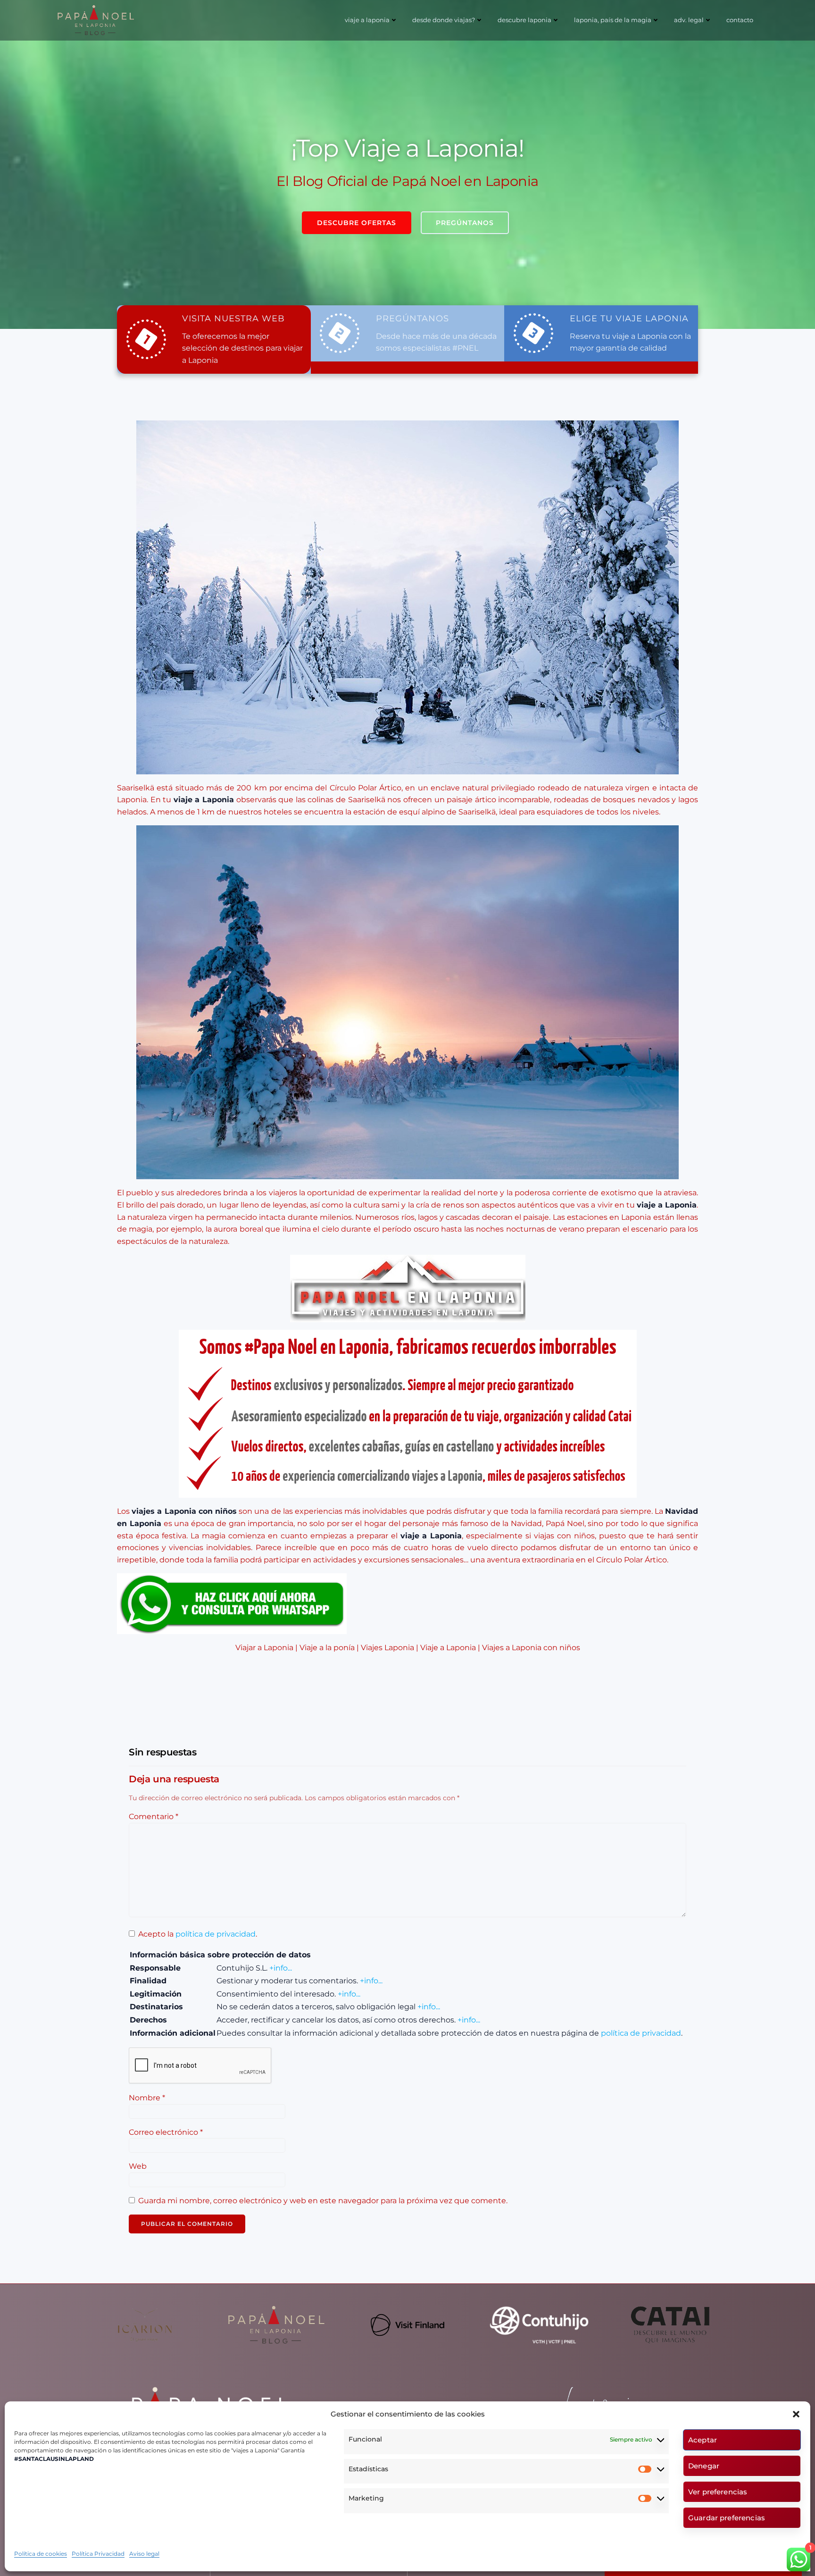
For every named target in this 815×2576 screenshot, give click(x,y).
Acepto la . (198, 1934)
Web (138, 2166)
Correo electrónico (166, 2132)
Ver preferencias (718, 2492)
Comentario (154, 1817)
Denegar (704, 2466)
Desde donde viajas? (444, 20)
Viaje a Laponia (367, 20)
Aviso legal (144, 2554)
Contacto (740, 20)
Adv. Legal (689, 20)
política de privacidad (216, 1934)
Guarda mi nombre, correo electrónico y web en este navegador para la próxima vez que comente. (323, 2201)
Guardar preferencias (727, 2518)
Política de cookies (41, 2554)
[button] (796, 2414)
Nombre (147, 2098)
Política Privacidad (98, 2554)
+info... (281, 1968)
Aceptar (703, 2440)
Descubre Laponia (524, 20)
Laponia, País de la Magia (613, 20)
